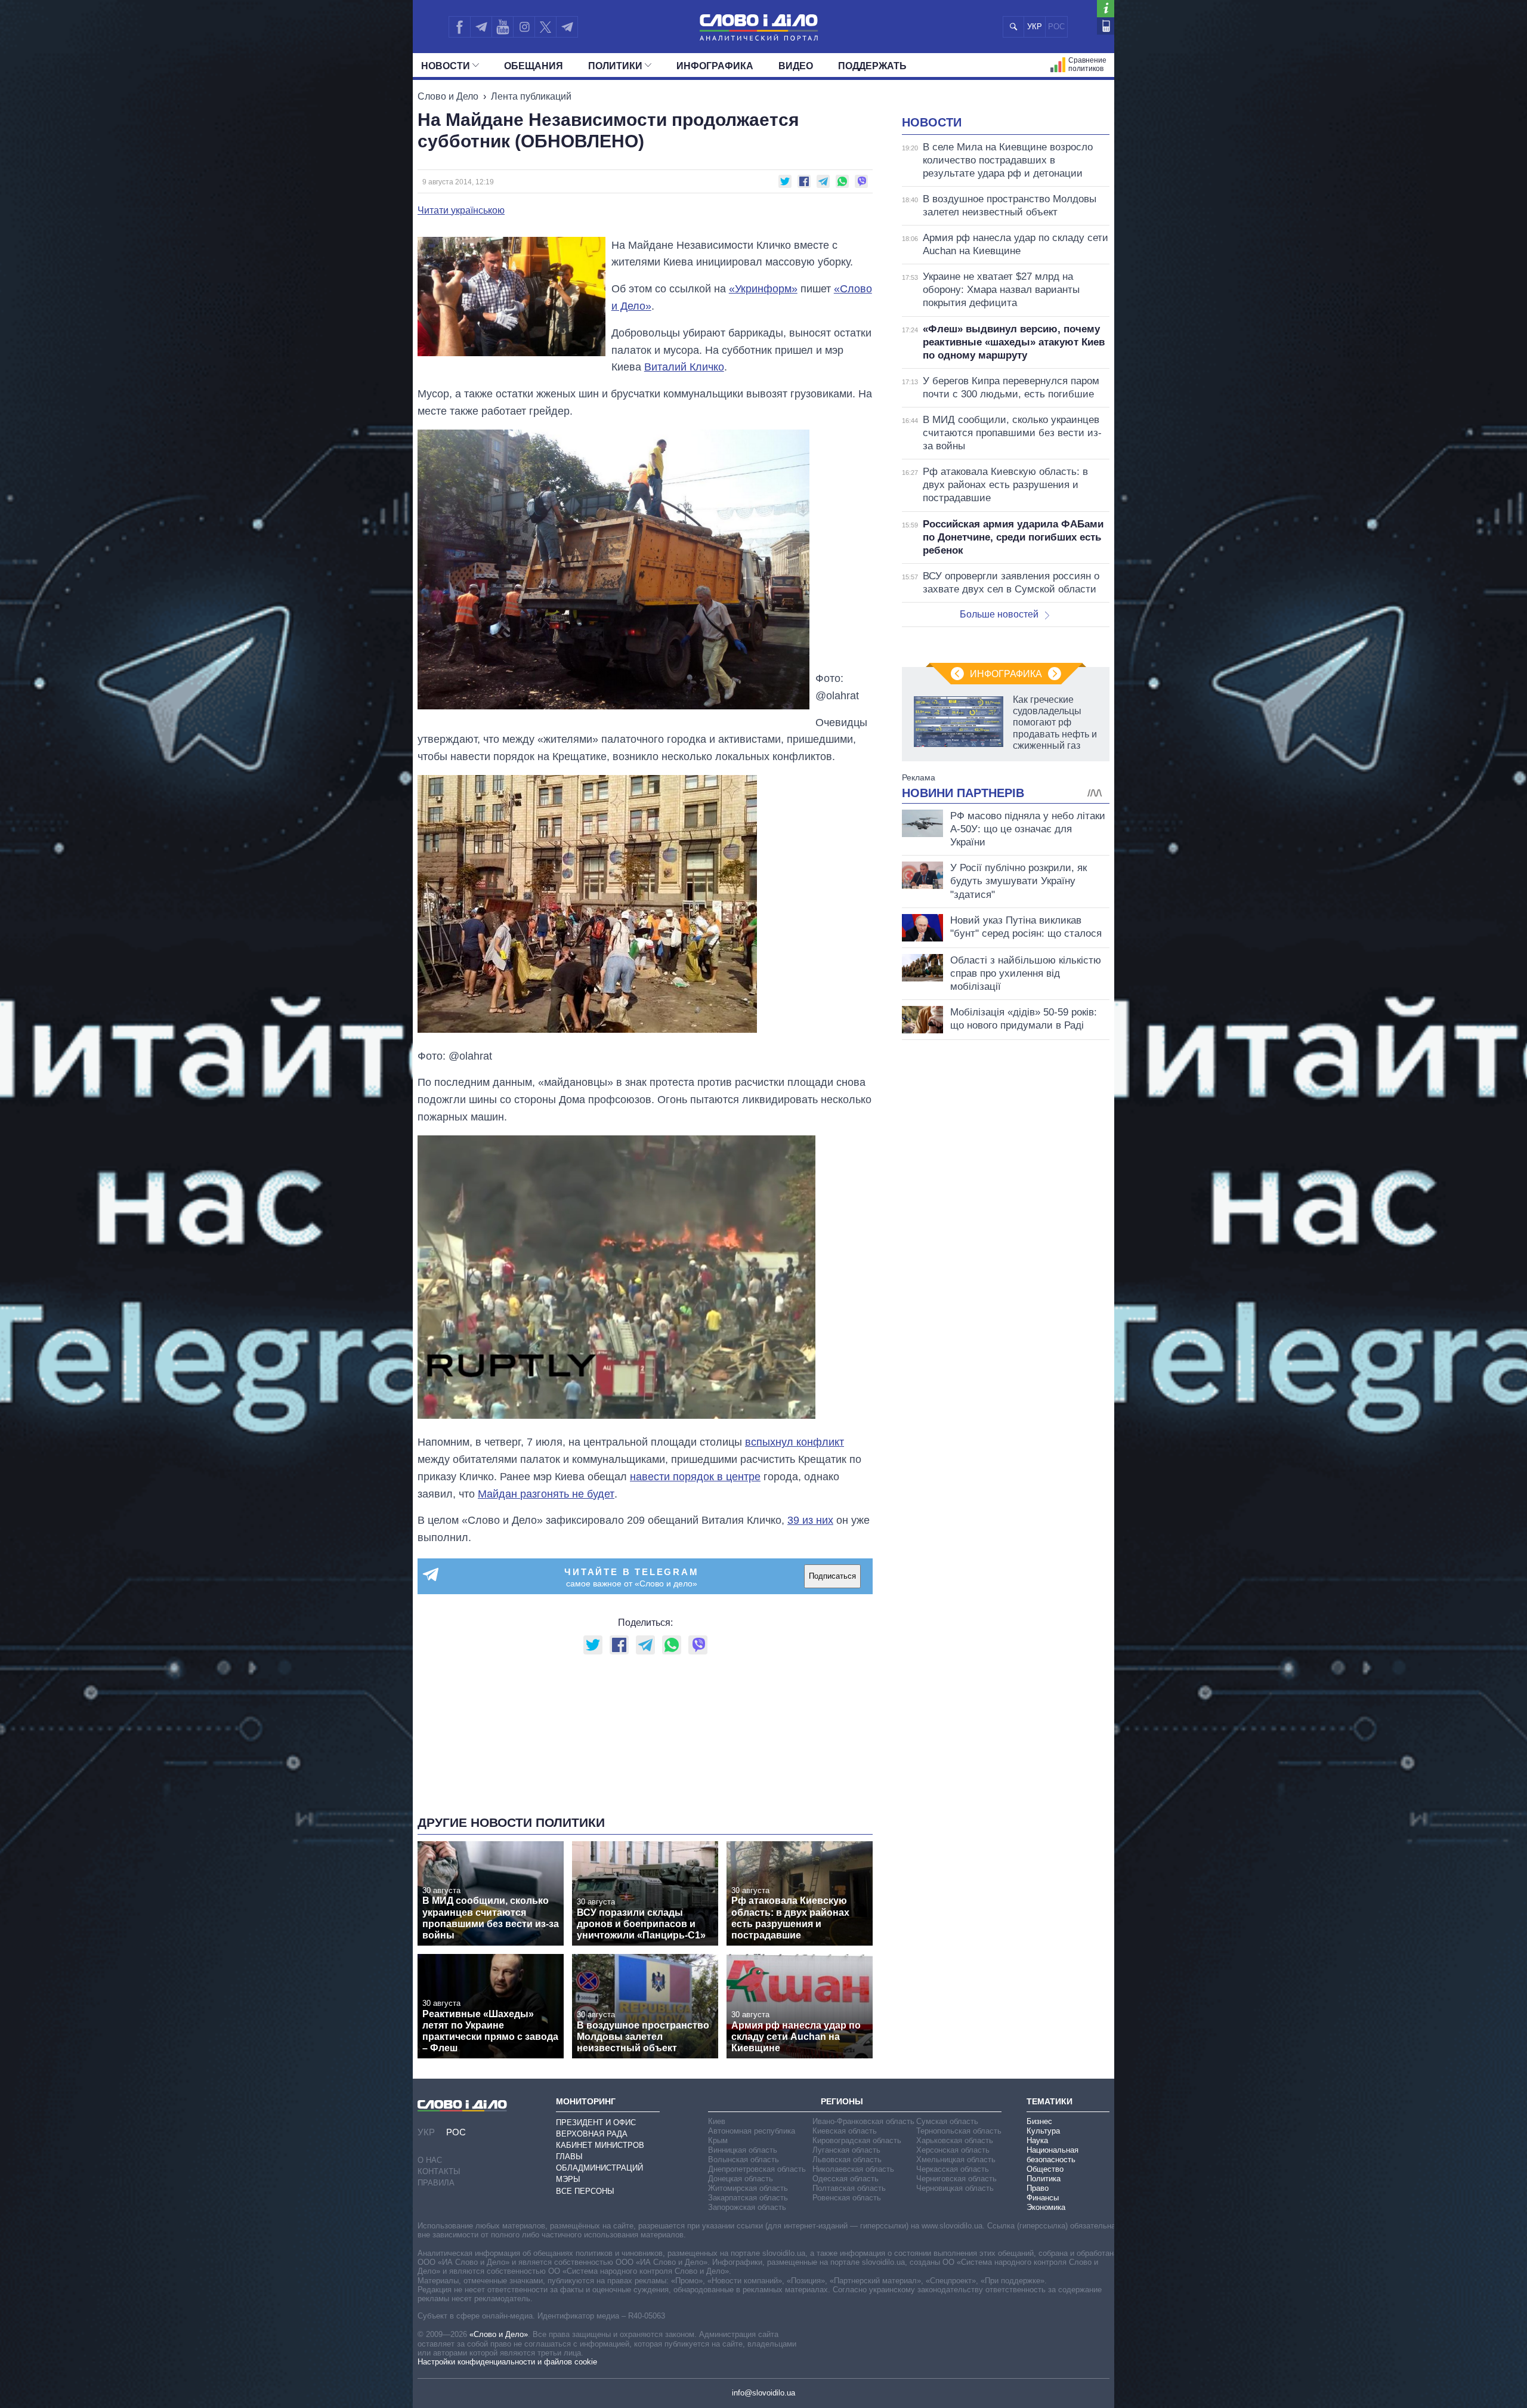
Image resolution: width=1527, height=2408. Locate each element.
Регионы (842, 2101)
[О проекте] (1106, 9)
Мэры (568, 2179)
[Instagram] (524, 27)
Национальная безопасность (1052, 2155)
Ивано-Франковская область (863, 2121)
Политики (615, 66)
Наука (1037, 2140)
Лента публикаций (531, 96)
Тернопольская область (959, 2131)
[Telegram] (481, 27)
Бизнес (1039, 2121)
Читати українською (461, 211)
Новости (446, 66)
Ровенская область (847, 2198)
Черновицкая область (955, 2188)
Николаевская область (853, 2169)
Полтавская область (849, 2188)
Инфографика (715, 66)
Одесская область (846, 2179)
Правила (436, 2183)
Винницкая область (743, 2150)
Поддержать (872, 66)
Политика (1044, 2179)
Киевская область (845, 2131)
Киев (717, 2121)
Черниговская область (956, 2179)
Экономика (1046, 2207)
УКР (1035, 27)
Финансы (1043, 2198)
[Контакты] (1106, 26)
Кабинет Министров (600, 2145)
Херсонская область (953, 2150)
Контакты (439, 2171)
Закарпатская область (748, 2198)
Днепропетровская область (757, 2169)
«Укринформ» (763, 289)
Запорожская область (747, 2207)
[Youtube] (502, 27)
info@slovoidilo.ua (763, 2393)
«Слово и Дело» (499, 2334)
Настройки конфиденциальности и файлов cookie (507, 2362)
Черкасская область (953, 2169)
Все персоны (585, 2191)
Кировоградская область (857, 2140)
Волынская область (744, 2160)
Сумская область (947, 2121)
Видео (796, 66)
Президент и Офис (596, 2123)
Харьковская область (955, 2140)
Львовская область (847, 2160)
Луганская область (846, 2150)
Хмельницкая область (956, 2160)
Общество (1045, 2169)
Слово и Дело (448, 96)
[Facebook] (459, 27)
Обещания (534, 66)
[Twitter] (545, 27)
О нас (430, 2160)
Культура (1043, 2131)
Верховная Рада (592, 2134)
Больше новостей (999, 614)
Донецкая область (741, 2179)
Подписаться (832, 1576)
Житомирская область (748, 2188)
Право (1038, 2188)
